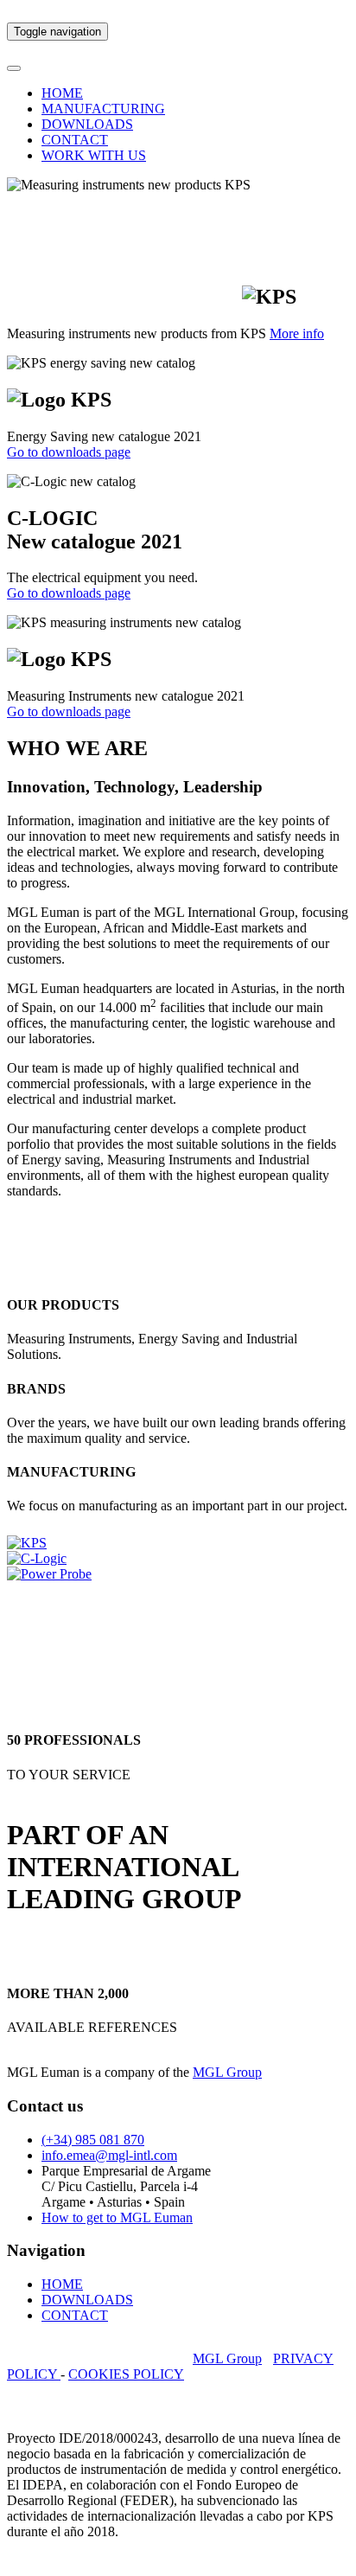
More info (297, 333)
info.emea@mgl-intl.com (109, 2155)
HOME (62, 93)
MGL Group (227, 2072)
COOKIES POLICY (126, 2374)
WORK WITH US (94, 155)
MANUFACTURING (103, 109)
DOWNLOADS (87, 124)
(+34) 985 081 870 (93, 2140)
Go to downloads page (69, 452)
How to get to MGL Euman (117, 2217)
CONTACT (75, 140)
